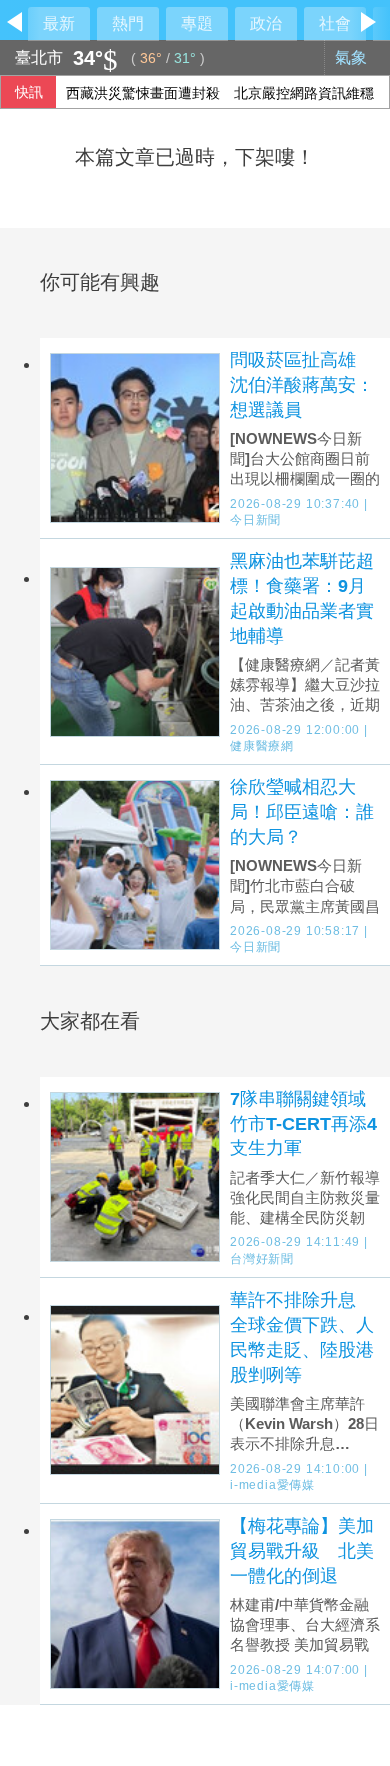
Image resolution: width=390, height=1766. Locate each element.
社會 (335, 23)
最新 (59, 23)
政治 (266, 23)
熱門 (128, 23)
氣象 (353, 57)
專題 (197, 23)
